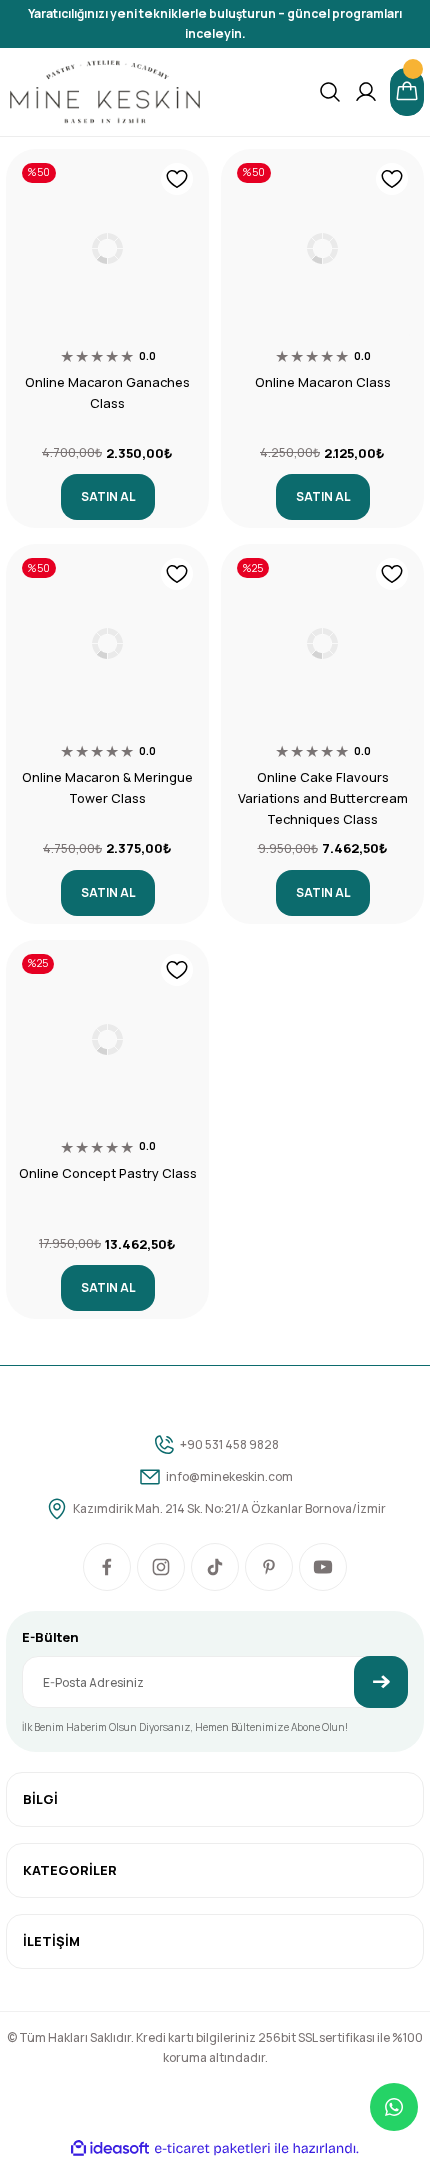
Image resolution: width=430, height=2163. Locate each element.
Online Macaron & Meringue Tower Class (107, 787)
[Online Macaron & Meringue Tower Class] (107, 643)
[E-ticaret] (212, 2148)
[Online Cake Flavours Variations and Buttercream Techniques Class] (322, 643)
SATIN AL (108, 496)
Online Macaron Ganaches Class (107, 392)
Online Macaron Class (323, 382)
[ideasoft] (110, 2149)
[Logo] (105, 92)
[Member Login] (366, 92)
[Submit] (381, 1682)
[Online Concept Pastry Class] (107, 1039)
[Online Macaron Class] (322, 248)
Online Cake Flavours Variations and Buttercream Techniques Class (323, 798)
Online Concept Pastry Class (108, 1173)
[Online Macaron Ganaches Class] (107, 248)
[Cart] (407, 92)
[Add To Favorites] (177, 179)
